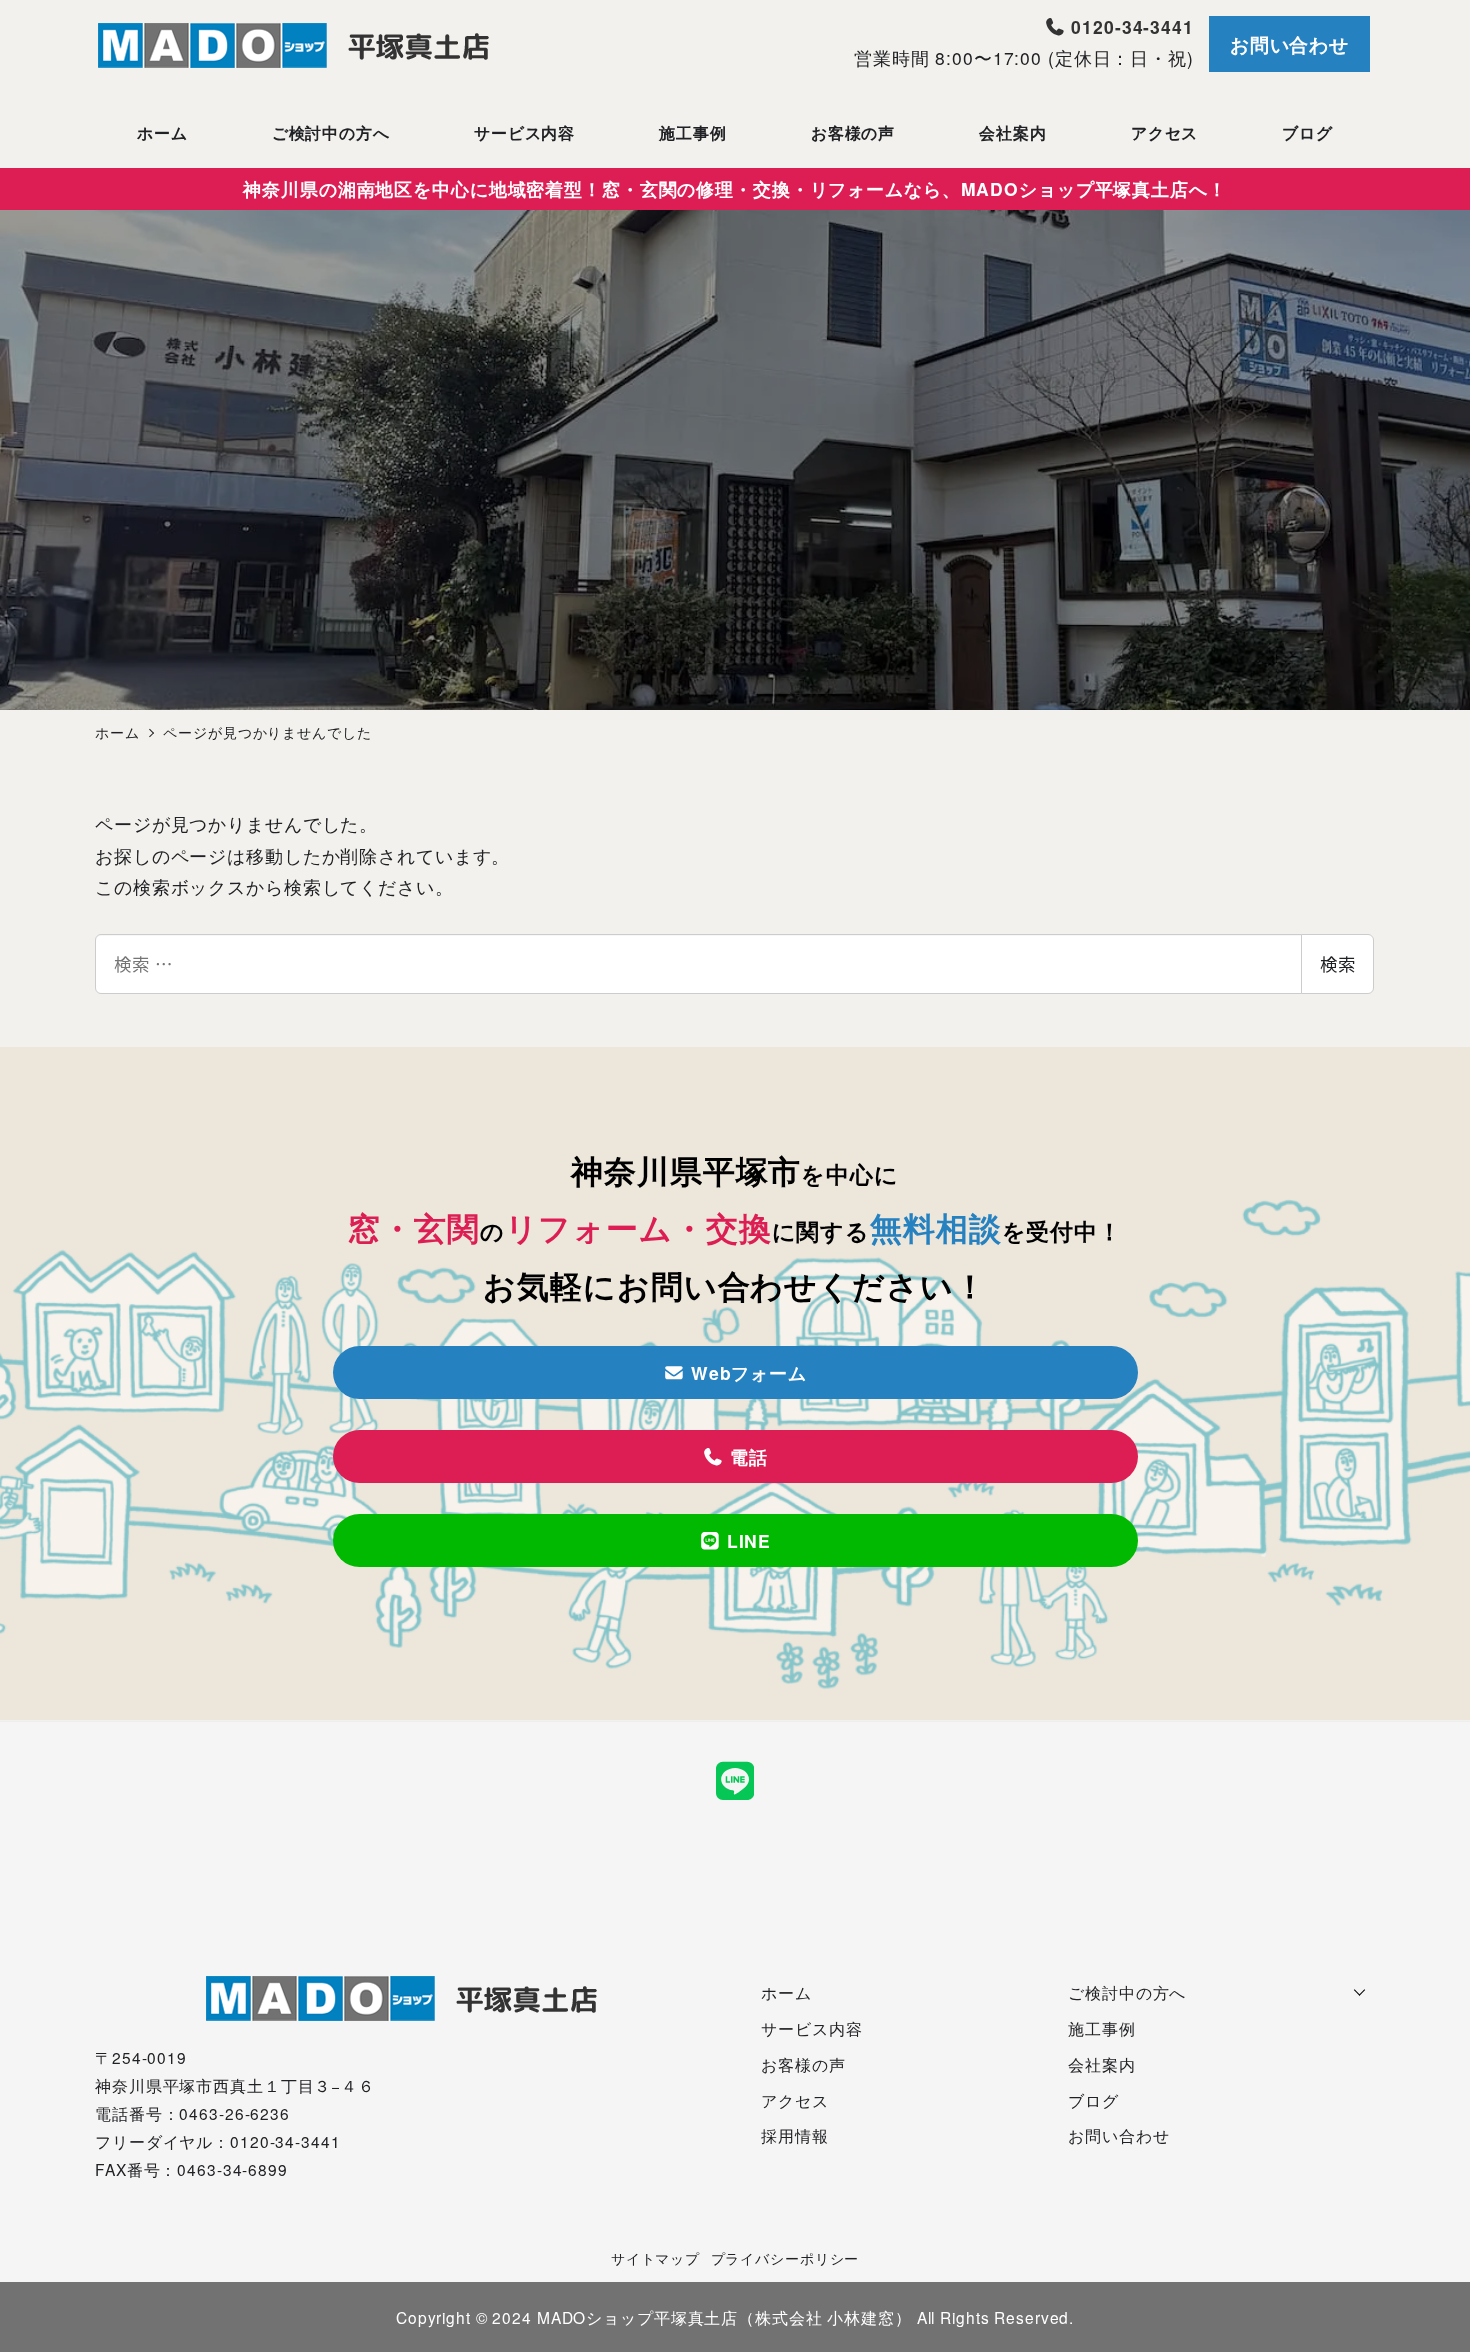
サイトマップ (655, 2258)
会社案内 (1102, 2064)
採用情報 (795, 2135)
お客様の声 (803, 2064)
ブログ (1093, 2100)
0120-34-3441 (1129, 26)
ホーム (786, 1992)
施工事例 (1102, 2028)
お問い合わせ (1289, 44)
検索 (1338, 963)
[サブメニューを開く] (1360, 1990)
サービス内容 (811, 2028)
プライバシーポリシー (785, 2258)
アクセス (795, 2100)
